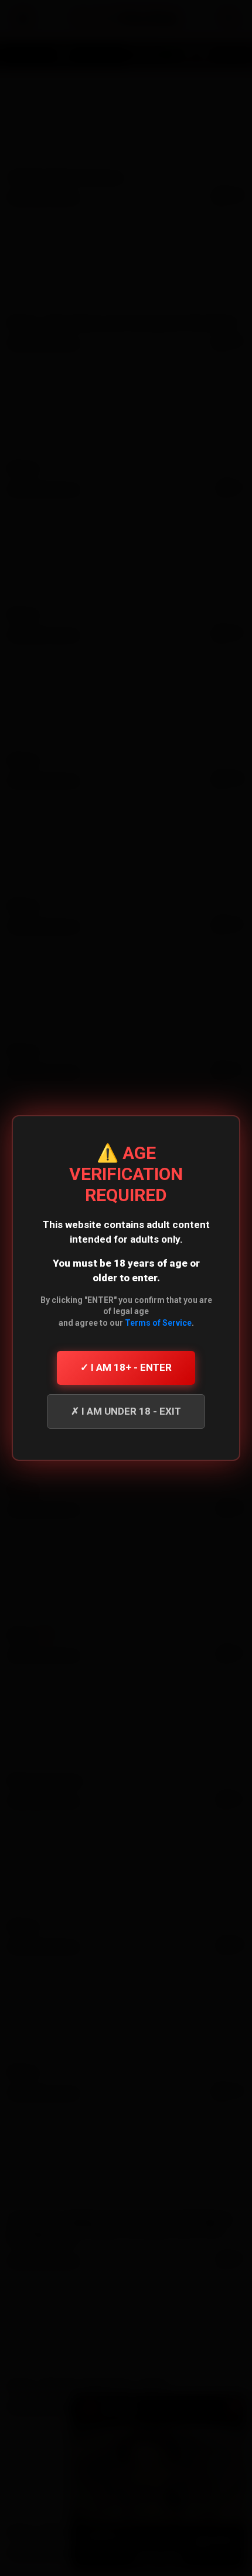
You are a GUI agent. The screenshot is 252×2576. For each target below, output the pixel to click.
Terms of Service (158, 1323)
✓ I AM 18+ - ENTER (126, 1367)
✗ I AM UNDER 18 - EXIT (126, 1411)
